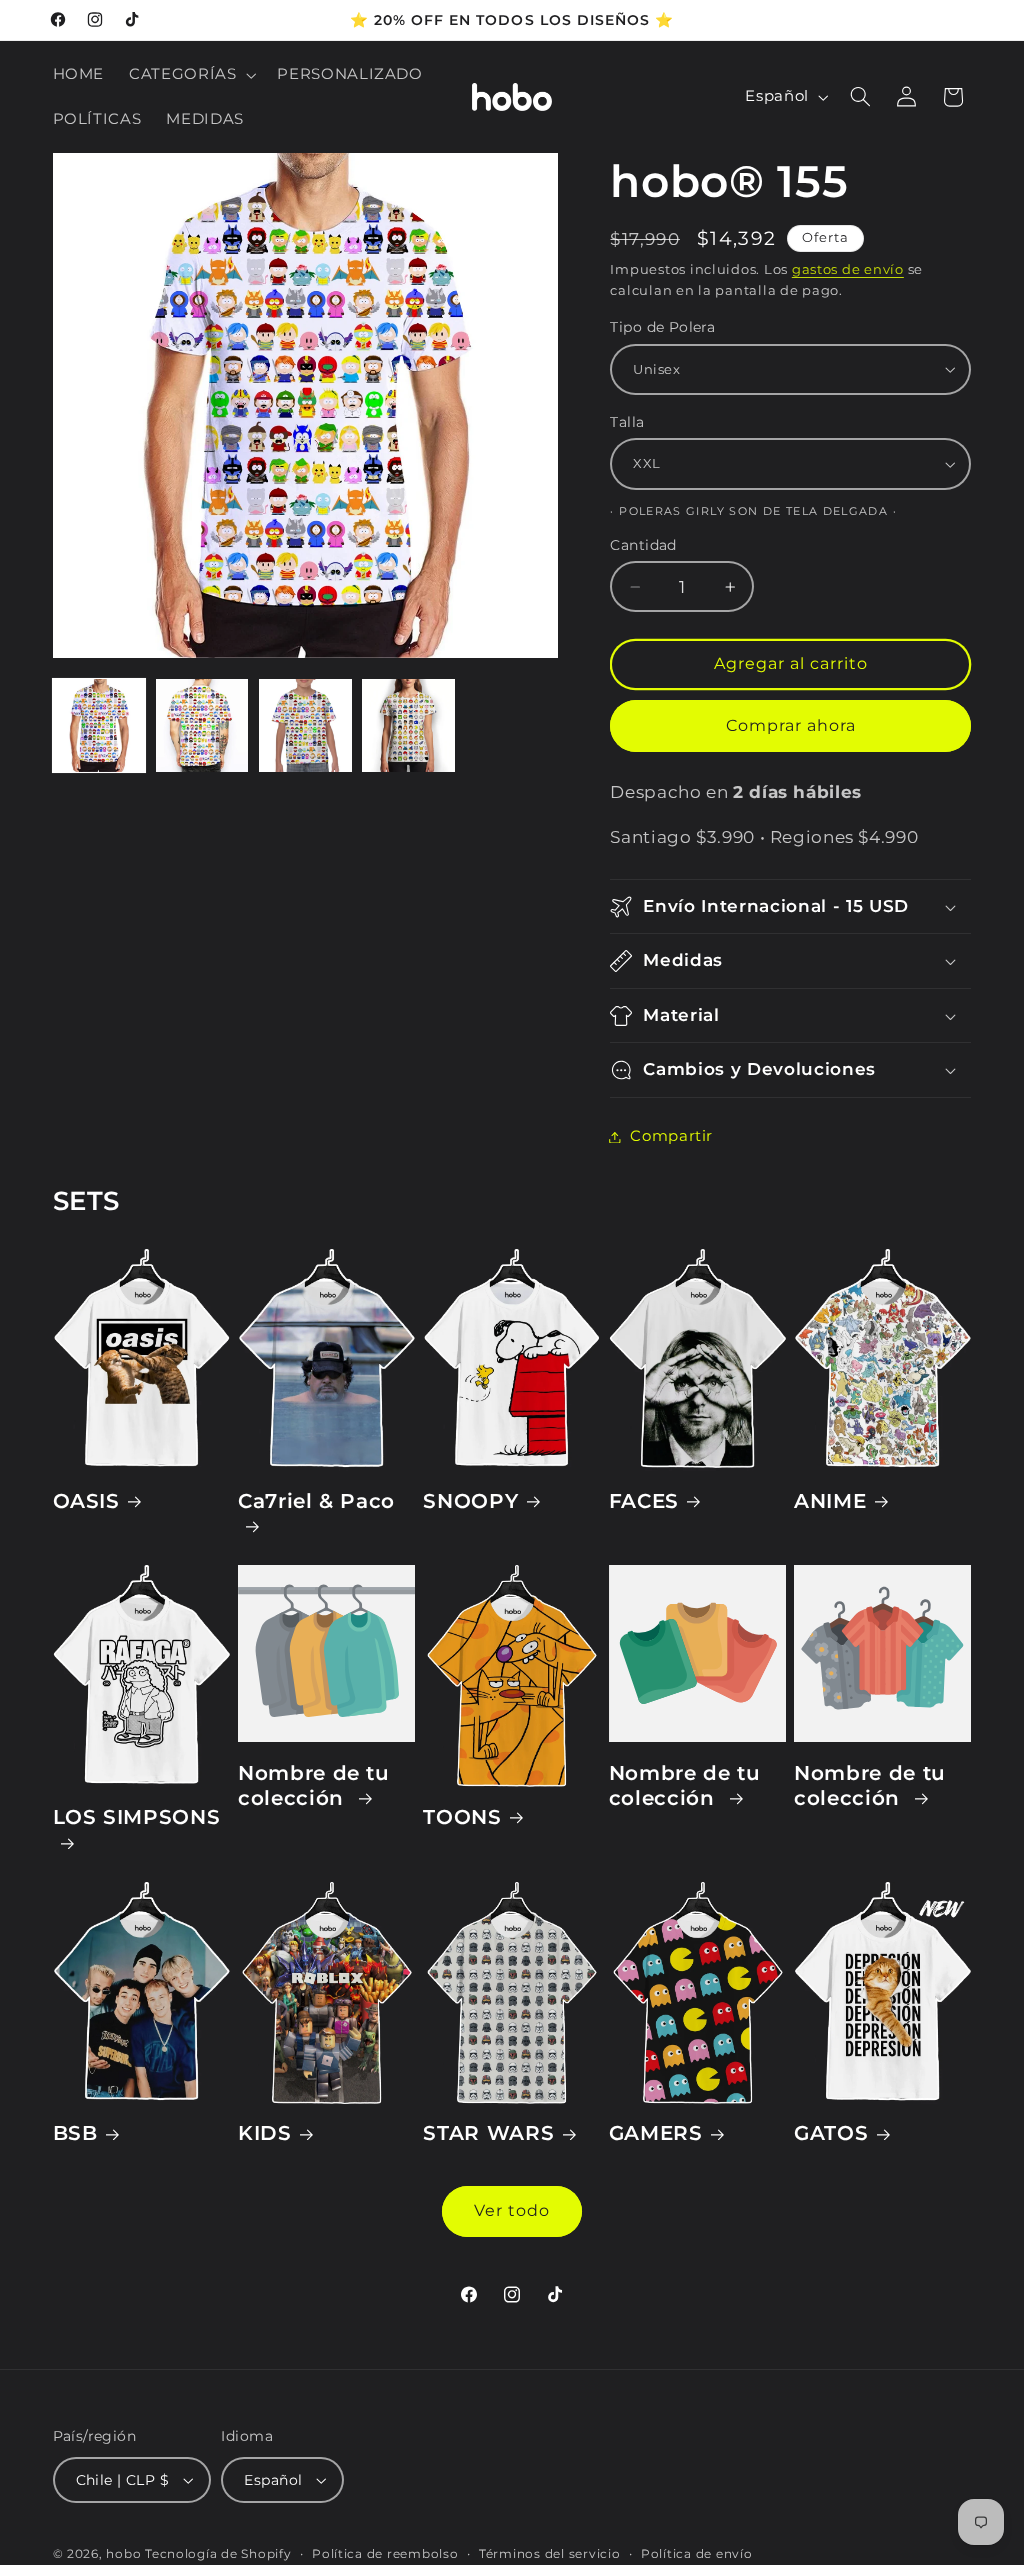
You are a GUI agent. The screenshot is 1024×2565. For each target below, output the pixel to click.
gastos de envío (848, 269)
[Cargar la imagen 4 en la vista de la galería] (408, 725)
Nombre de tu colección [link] (314, 1785)
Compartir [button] (671, 1136)
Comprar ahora (791, 725)
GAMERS (656, 2133)
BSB (75, 2133)
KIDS (265, 2133)
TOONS (462, 1817)
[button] (191, 75)
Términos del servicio (549, 2554)
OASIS (86, 1501)
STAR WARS (488, 2133)
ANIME (830, 1501)
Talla (627, 422)
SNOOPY (470, 1501)
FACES (644, 1501)
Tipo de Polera (662, 327)
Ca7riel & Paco (316, 1501)
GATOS (831, 2133)
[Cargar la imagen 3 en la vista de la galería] (305, 725)
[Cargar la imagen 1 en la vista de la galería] (99, 725)
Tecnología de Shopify (218, 2554)
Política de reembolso (385, 2554)
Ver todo (512, 2210)
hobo (125, 2554)
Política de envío (697, 2554)
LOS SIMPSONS (137, 1817)
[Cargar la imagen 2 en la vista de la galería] (202, 725)
